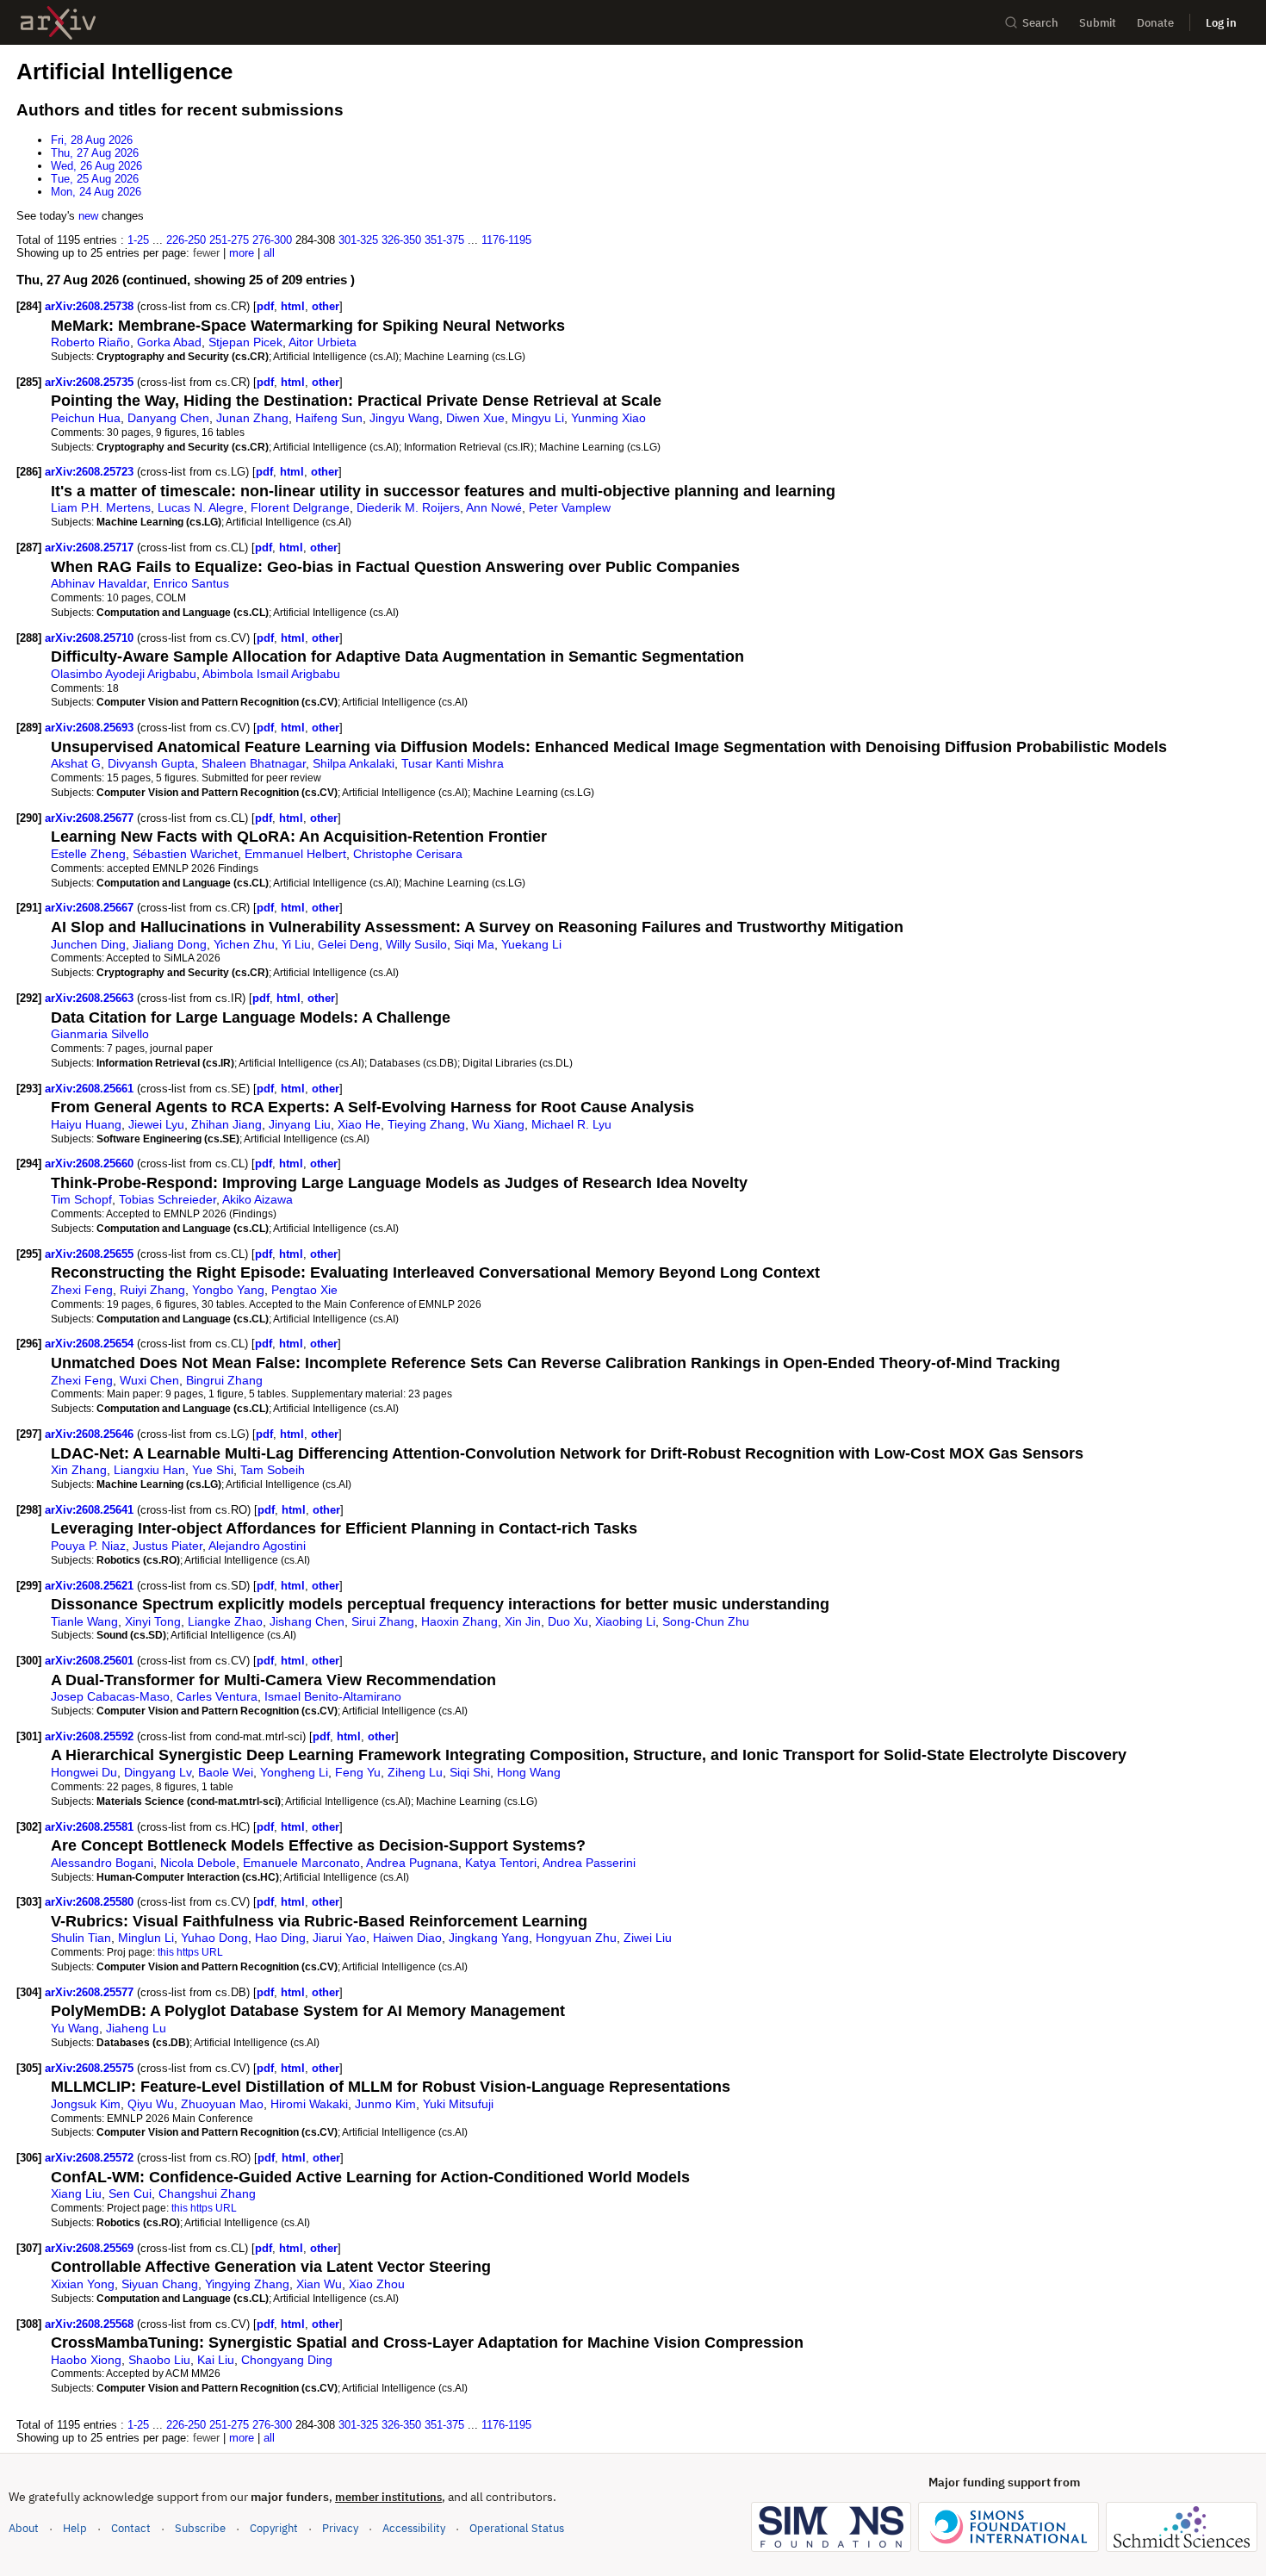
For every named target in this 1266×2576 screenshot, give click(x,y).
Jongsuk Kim (86, 2104)
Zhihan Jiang (227, 1124)
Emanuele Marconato (301, 1863)
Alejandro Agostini (257, 1546)
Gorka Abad (169, 342)
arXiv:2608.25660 (91, 1164)
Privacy (340, 2528)
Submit (1098, 23)
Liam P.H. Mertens (101, 507)
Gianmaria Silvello (100, 1034)
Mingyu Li (538, 418)
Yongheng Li (294, 1772)
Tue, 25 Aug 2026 (95, 179)
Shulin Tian (81, 1938)
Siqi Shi (470, 1772)
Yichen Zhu (244, 944)
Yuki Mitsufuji (458, 2104)
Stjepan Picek (245, 342)
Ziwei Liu (648, 1938)
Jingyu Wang (404, 418)
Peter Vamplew (570, 507)
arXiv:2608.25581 (91, 1827)
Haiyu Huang (86, 1124)
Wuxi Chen (149, 1380)
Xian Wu (319, 2284)
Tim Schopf (81, 1199)
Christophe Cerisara (408, 854)
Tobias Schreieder (168, 1199)
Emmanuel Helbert (295, 854)
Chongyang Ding (287, 2360)
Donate (1155, 23)
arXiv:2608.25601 (91, 1661)
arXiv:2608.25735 (91, 382)
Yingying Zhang (247, 2284)
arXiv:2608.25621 (91, 1586)
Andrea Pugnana (412, 1863)
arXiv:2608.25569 (91, 2248)
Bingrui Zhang (224, 1380)
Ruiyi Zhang (152, 1290)
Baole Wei (226, 1772)
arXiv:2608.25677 (91, 818)
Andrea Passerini (589, 1863)
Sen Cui (130, 2193)
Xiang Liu (76, 2193)
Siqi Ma (474, 944)
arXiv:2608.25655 (91, 1254)
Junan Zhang (252, 418)
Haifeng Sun (329, 418)
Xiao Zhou (377, 2284)
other (326, 306)
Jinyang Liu (300, 1124)
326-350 (401, 240)
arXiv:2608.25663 (91, 998)
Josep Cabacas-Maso (110, 1696)
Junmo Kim (385, 2104)
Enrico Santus (191, 583)
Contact (131, 2528)
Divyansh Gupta (151, 763)
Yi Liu (296, 944)
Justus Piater (168, 1546)
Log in (1221, 23)
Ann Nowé (494, 507)
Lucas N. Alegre (201, 507)
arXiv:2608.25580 (91, 1902)
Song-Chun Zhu (706, 1621)
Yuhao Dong (214, 1938)
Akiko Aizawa (258, 1199)
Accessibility (414, 2528)
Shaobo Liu (159, 2360)
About (24, 2528)
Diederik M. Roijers (408, 507)
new (88, 216)
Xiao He (359, 1124)
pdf (265, 306)
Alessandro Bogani (102, 1863)
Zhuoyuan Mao (222, 2104)
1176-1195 (506, 240)
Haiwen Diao (407, 1938)
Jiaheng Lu (136, 2028)
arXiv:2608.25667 (91, 908)
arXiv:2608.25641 (91, 1510)
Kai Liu (216, 2360)
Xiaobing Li (625, 1621)
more (242, 253)
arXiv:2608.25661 (91, 1089)
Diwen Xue (475, 418)
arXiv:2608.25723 (91, 472)
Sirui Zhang (383, 1621)
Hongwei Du (84, 1772)
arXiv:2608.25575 (91, 2068)
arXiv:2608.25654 (91, 1344)
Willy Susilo (416, 944)
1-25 (138, 240)
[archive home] (58, 23)
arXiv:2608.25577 (91, 1992)
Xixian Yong (83, 2284)
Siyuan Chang (160, 2284)
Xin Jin (523, 1621)
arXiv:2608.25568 (91, 2324)
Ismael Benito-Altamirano (333, 1696)
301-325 (358, 240)
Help (75, 2528)
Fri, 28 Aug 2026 (92, 140)
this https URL (190, 1952)
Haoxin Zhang (459, 1621)
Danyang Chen (168, 418)
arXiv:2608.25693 (91, 728)
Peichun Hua (86, 418)
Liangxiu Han (149, 1470)
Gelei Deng (348, 944)
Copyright (274, 2528)
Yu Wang (75, 2028)
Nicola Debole (198, 1863)
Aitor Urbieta (323, 342)
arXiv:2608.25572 (91, 2158)
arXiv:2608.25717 (91, 548)
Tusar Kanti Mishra (453, 763)
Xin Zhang (79, 1470)
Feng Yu (358, 1772)
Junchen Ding (88, 944)
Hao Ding (280, 1938)
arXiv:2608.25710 (91, 638)
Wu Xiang (498, 1124)
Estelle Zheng (88, 854)
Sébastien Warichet (185, 854)
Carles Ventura (217, 1696)
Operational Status (517, 2528)
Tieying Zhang (426, 1124)
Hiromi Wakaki (309, 2104)
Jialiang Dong (170, 944)
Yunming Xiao (608, 418)
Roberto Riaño (90, 342)
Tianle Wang (84, 1621)
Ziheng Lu (415, 1772)
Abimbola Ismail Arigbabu (271, 674)
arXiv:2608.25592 (91, 1736)
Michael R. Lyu (571, 1124)
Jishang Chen (307, 1621)
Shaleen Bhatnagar (254, 763)
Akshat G (76, 763)
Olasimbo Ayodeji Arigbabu (124, 674)
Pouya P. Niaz (88, 1546)
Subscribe (200, 2528)
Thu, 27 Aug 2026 (95, 153)
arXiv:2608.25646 (91, 1434)
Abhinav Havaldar (99, 583)
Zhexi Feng (82, 1290)
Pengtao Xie (304, 1290)
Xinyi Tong (153, 1621)
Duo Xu (568, 1621)
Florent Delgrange (300, 507)
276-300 (272, 240)
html (293, 306)
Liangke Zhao (225, 1621)
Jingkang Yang (489, 1938)
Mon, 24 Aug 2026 (96, 192)
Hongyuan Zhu (576, 1938)
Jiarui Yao (339, 1938)
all (269, 253)
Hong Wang (529, 1772)
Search (1040, 23)
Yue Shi (213, 1470)
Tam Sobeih (273, 1470)
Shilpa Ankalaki (354, 763)
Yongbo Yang (228, 1290)
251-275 (229, 240)
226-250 (186, 240)
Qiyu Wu (151, 2104)
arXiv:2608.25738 (91, 306)
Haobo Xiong (86, 2360)
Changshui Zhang (207, 2193)
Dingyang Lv (158, 1772)
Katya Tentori (501, 1863)
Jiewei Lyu (156, 1124)
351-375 (444, 240)
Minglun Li (146, 1938)
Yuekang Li (531, 944)
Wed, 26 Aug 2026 (96, 166)
